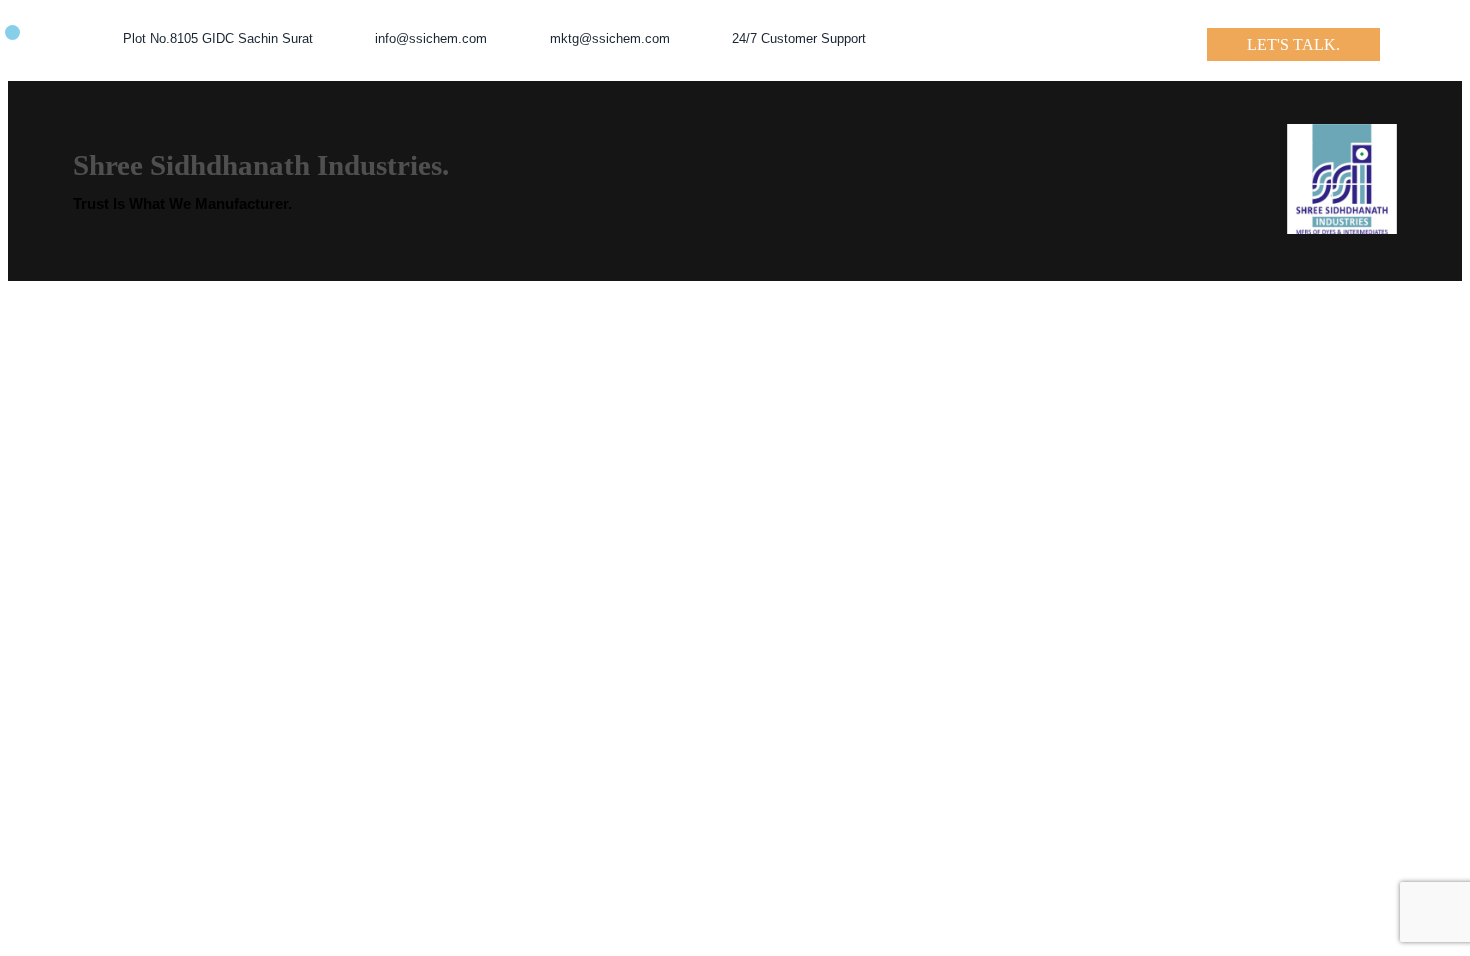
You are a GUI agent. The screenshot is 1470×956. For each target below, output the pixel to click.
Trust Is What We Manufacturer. (182, 203)
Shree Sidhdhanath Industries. (261, 165)
